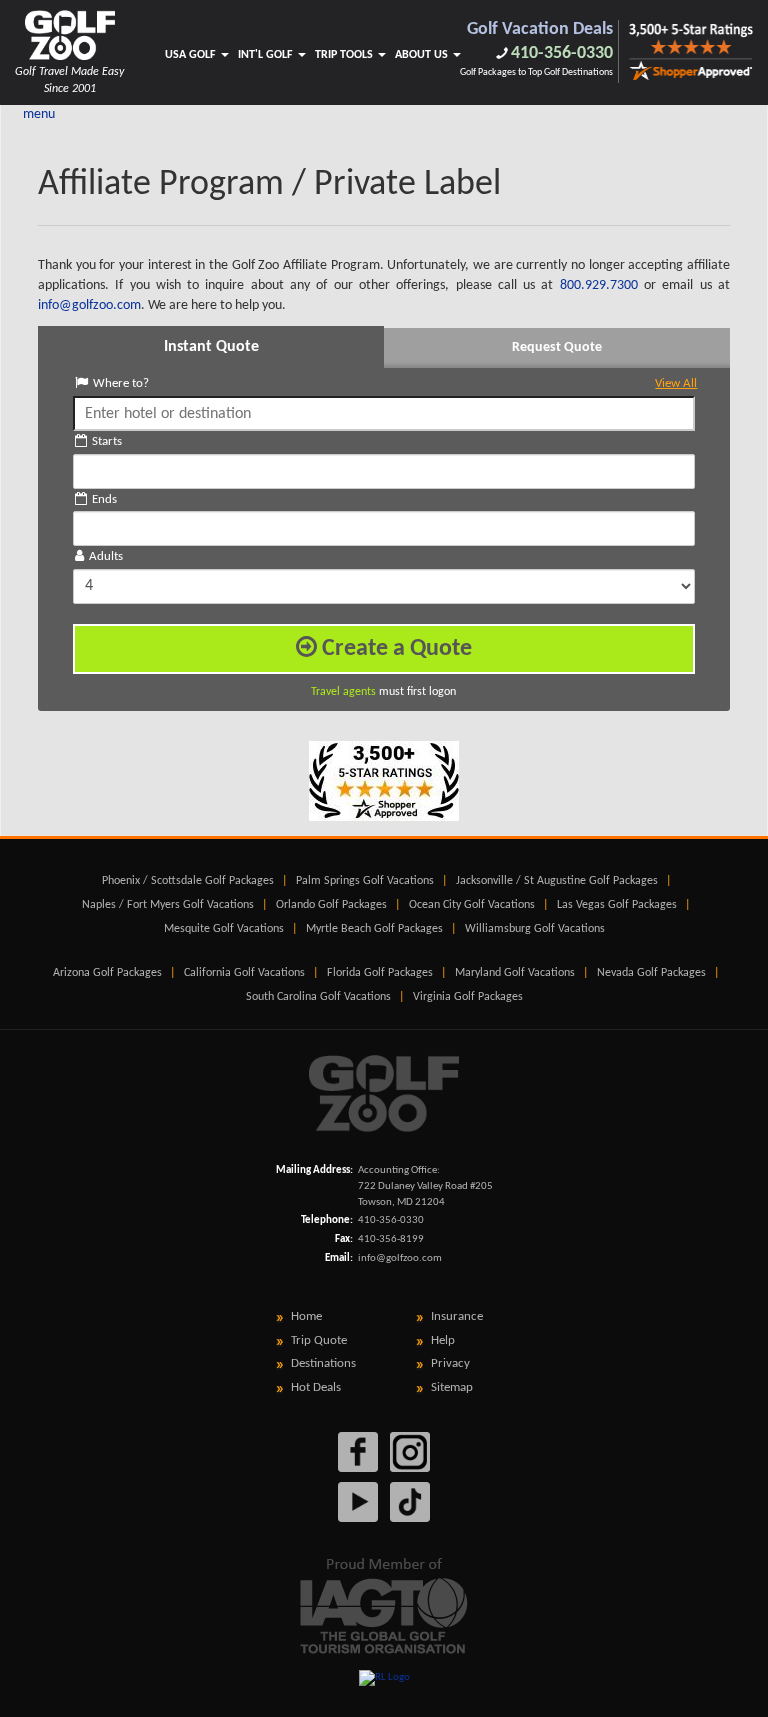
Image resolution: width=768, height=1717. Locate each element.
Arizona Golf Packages (107, 973)
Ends (104, 499)
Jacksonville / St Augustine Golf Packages (557, 881)
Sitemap (452, 1387)
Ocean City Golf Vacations (472, 905)
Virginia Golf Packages (468, 997)
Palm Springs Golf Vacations (365, 881)
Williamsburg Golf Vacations (535, 929)
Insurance (457, 1316)
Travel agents (343, 692)
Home (306, 1316)
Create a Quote (394, 649)
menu (39, 114)
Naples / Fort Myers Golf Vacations (168, 905)
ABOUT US (423, 55)
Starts (107, 441)
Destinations (323, 1363)
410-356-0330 (562, 53)
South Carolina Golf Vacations (318, 997)
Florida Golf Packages (380, 973)
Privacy (450, 1363)
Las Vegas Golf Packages (617, 905)
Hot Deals (316, 1387)
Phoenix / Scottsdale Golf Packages (188, 881)
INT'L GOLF (267, 55)
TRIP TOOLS (345, 55)
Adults (106, 556)
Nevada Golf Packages (651, 973)
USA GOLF (192, 55)
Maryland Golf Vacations (515, 973)
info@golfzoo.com (400, 1258)
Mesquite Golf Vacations (224, 929)
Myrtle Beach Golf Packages (374, 929)
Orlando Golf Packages (331, 905)
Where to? (395, 383)
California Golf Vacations (244, 973)
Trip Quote (319, 1340)
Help (443, 1340)
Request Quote (557, 347)
